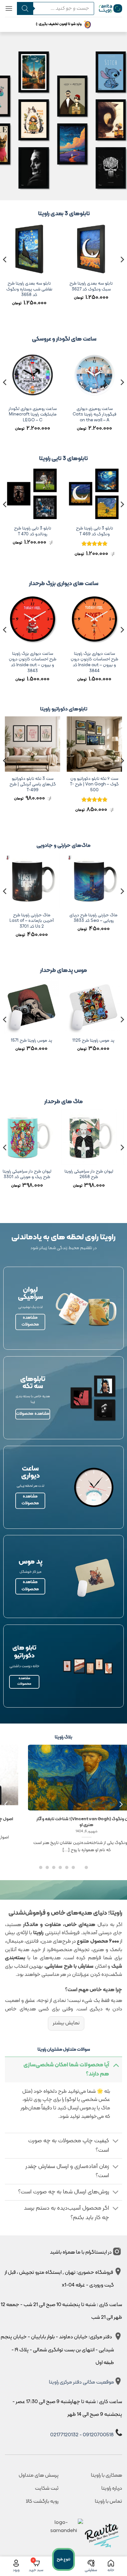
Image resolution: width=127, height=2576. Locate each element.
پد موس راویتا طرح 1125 (94, 1041)
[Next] (5, 273)
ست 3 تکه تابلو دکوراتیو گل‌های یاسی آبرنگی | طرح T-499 (33, 785)
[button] (9, 8)
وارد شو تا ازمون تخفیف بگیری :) (59, 24)
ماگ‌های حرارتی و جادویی (63, 846)
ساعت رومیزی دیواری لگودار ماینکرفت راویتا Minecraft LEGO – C (48, 415)
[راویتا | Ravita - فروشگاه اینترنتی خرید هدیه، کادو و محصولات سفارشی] (111, 9)
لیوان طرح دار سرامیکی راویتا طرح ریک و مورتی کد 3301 (32, 1174)
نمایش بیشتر (66, 2023)
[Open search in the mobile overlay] (53, 8)
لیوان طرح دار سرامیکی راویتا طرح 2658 (94, 1174)
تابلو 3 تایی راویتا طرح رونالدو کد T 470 (48, 531)
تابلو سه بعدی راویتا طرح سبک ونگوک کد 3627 (94, 286)
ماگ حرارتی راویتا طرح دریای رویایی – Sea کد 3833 (94, 918)
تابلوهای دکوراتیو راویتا (64, 709)
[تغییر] (116, 2065)
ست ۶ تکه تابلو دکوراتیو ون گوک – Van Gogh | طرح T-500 (95, 785)
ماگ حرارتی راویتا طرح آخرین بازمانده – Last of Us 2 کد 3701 (33, 921)
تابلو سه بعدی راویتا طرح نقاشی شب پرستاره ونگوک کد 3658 (32, 289)
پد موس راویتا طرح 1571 (32, 1041)
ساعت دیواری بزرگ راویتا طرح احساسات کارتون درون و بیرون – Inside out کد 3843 (33, 662)
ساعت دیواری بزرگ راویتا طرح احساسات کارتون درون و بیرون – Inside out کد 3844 (94, 662)
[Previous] (122, 273)
